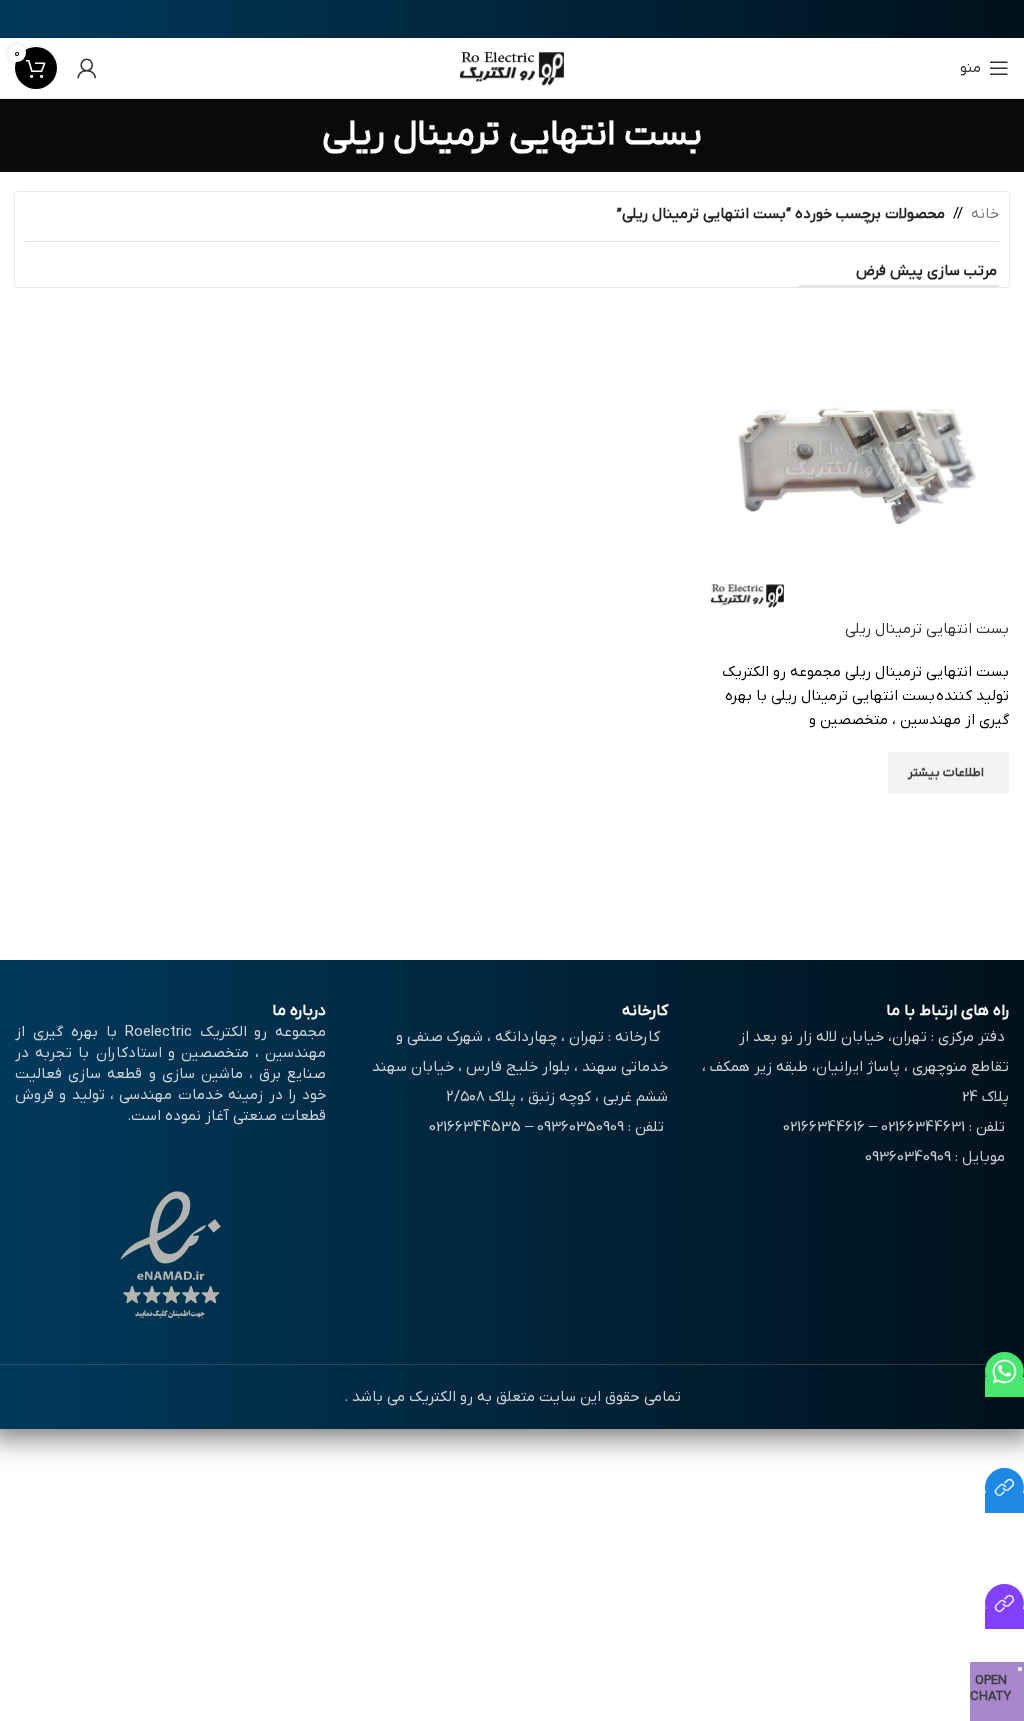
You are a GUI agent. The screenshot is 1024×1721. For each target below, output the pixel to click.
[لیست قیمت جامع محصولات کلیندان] (1004, 1503)
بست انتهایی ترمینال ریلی (927, 629)
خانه (985, 214)
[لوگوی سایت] (512, 67)
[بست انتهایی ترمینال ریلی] (853, 462)
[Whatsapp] (1004, 1387)
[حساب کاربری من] (87, 68)
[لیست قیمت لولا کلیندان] (1004, 1619)
